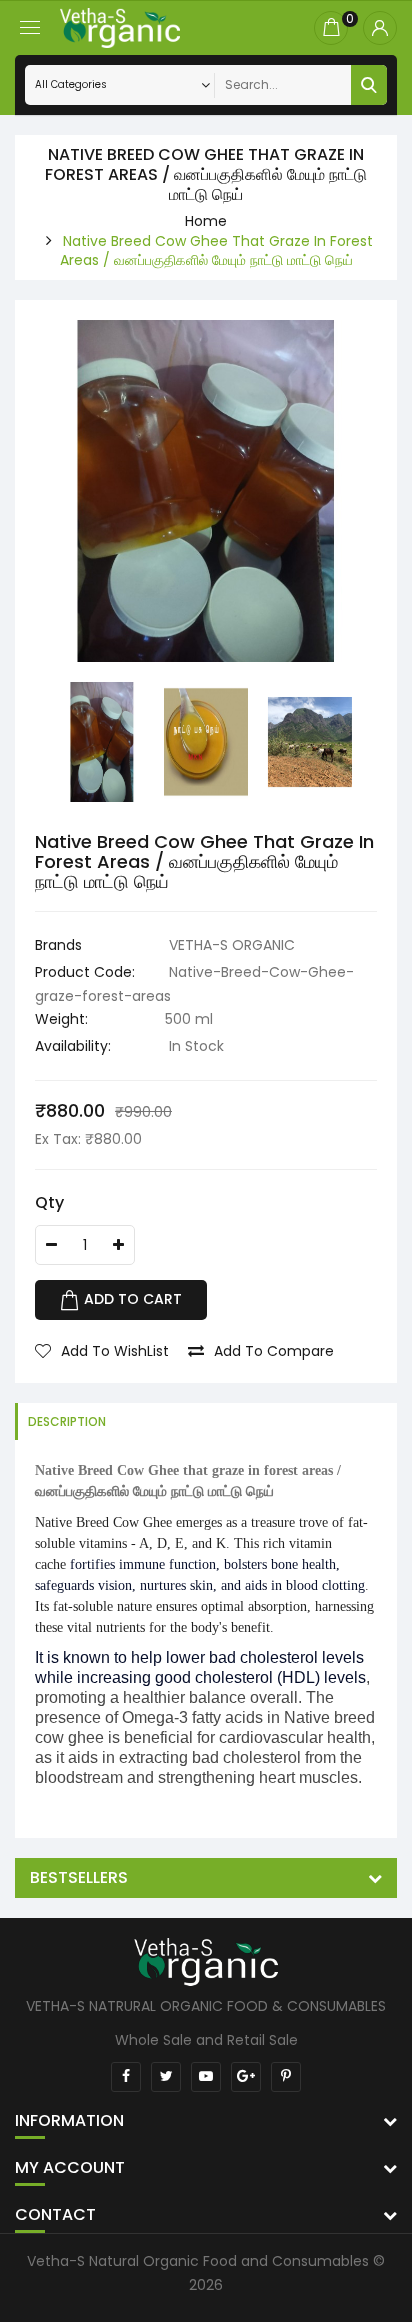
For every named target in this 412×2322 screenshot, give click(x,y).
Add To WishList (115, 1351)
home (206, 221)
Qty (49, 1202)
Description (67, 1421)
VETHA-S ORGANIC (232, 945)
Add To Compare (274, 1351)
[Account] (380, 28)
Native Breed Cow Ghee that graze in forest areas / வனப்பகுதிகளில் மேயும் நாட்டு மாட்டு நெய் (216, 250)
